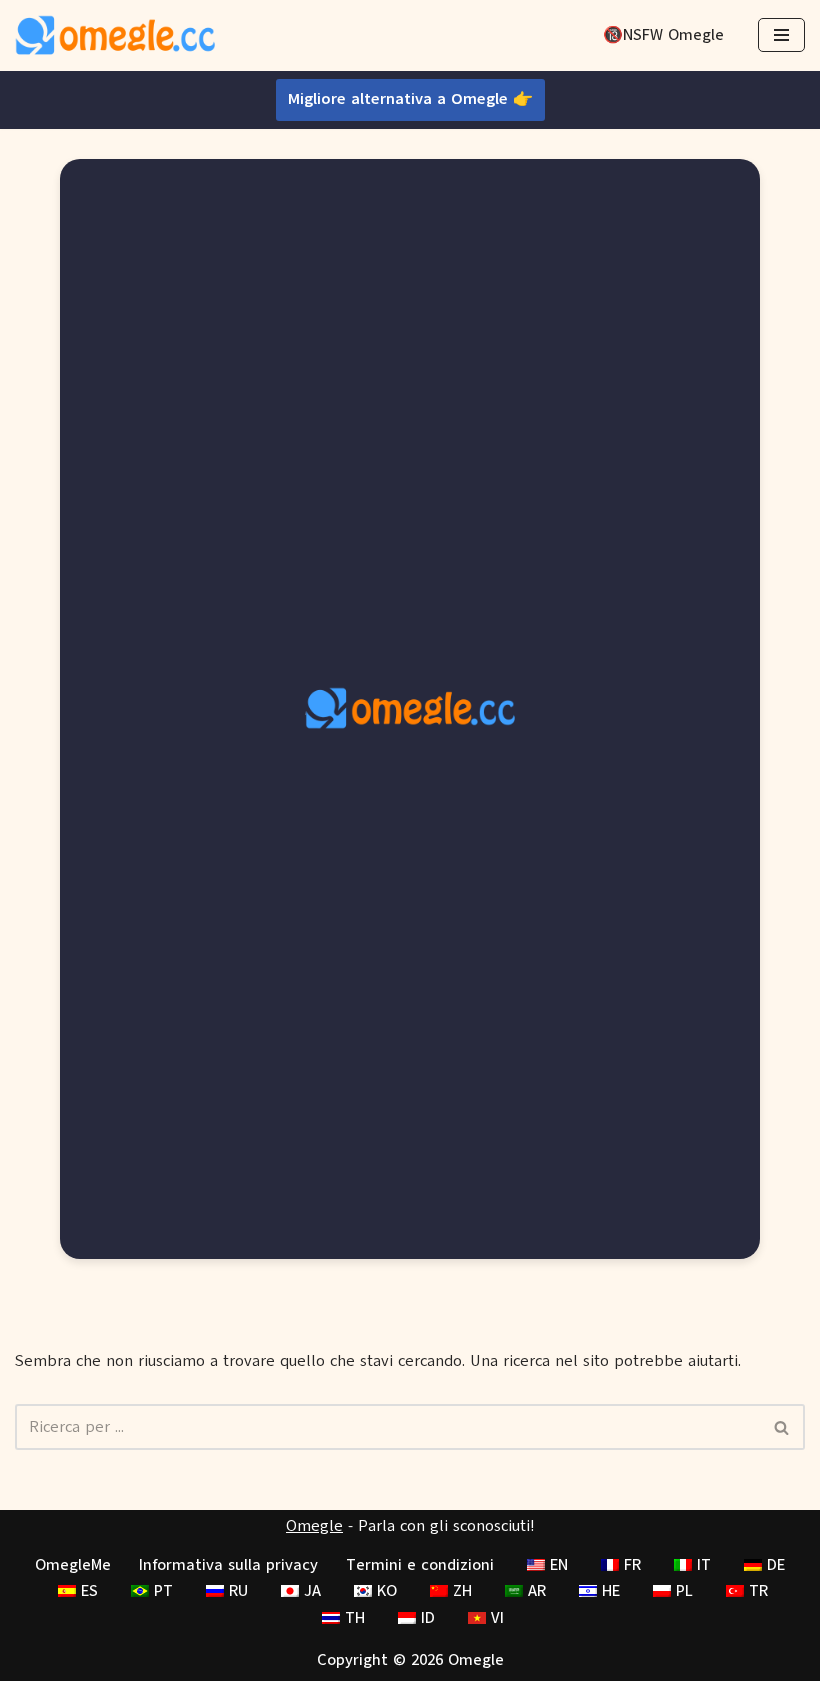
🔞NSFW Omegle (663, 35)
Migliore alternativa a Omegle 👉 (410, 99)
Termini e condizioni (420, 1565)
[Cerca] (782, 1427)
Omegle (314, 1526)
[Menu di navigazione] (781, 35)
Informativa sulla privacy (228, 1565)
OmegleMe (73, 1565)
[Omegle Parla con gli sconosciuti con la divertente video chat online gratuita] (115, 35)
